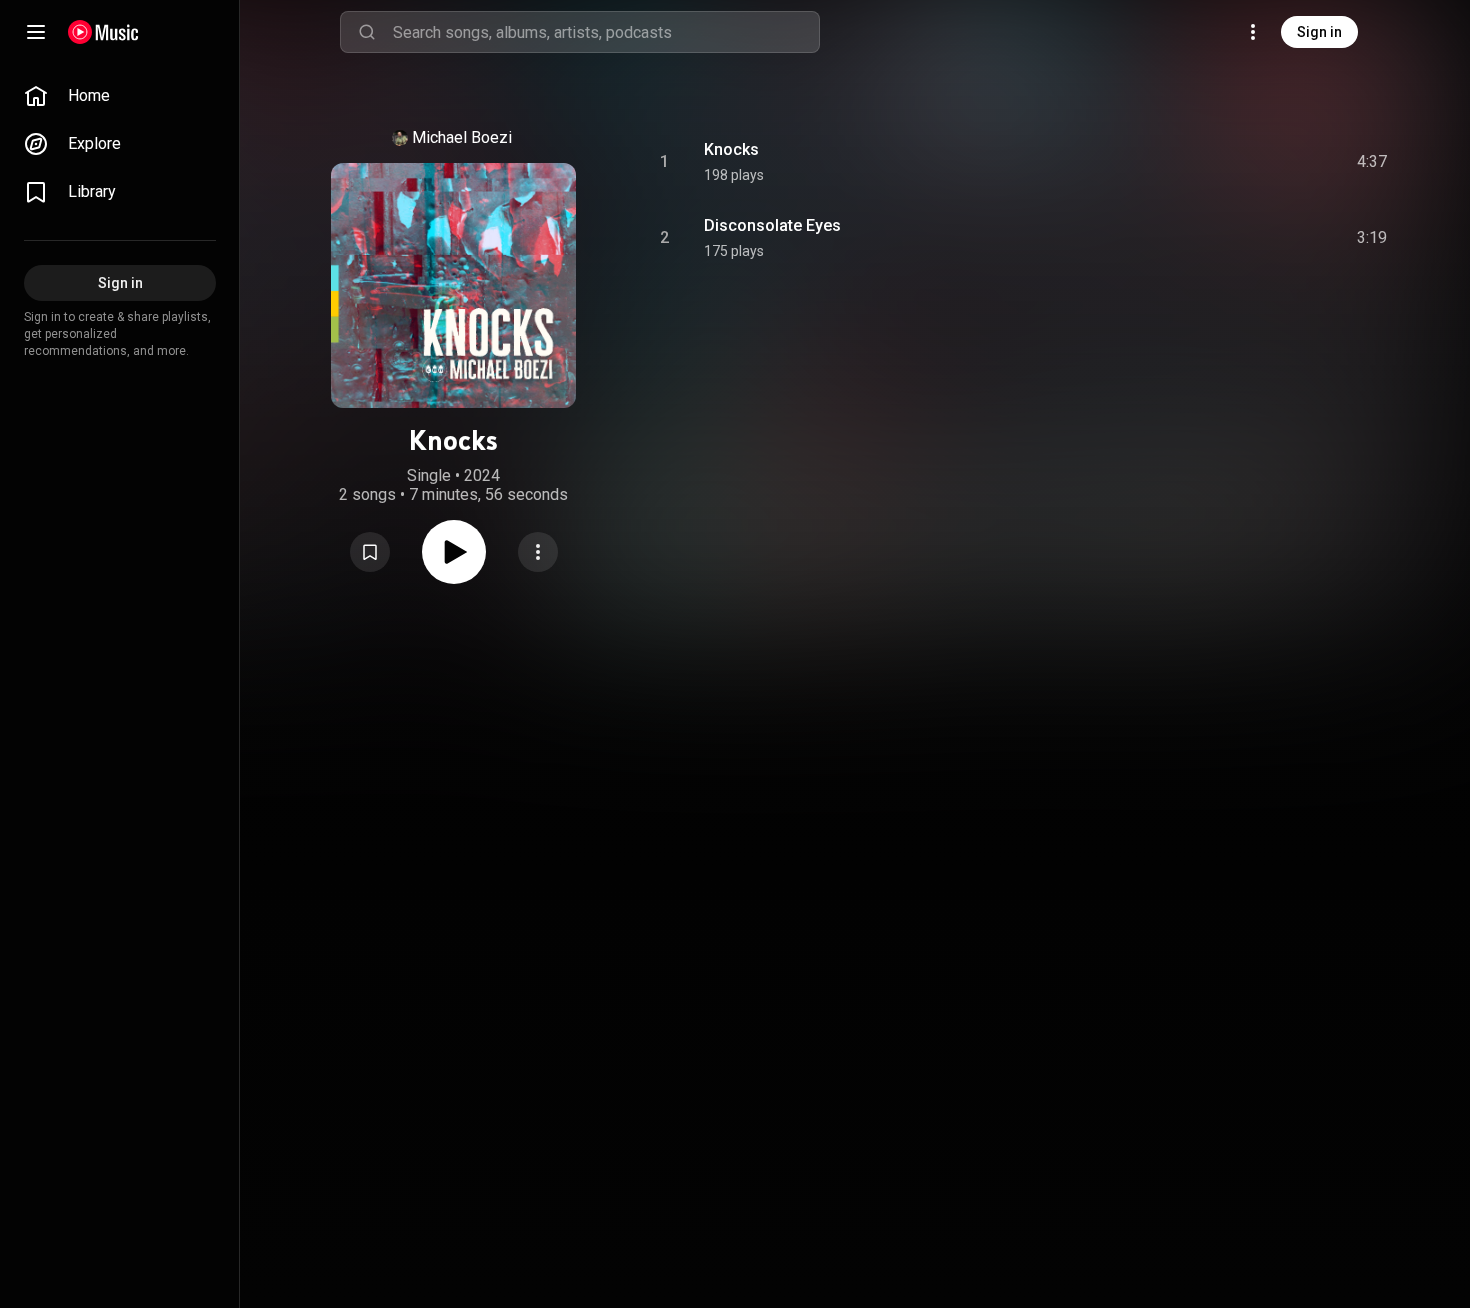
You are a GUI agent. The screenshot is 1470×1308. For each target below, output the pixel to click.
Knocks (731, 149)
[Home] (103, 32)
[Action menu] (538, 552)
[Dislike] (1259, 162)
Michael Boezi (462, 137)
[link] (120, 96)
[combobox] (606, 32)
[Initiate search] (367, 32)
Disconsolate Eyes (772, 225)
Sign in (1319, 32)
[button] (370, 552)
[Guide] (36, 32)
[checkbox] (1373, 162)
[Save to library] (370, 552)
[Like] (1221, 162)
